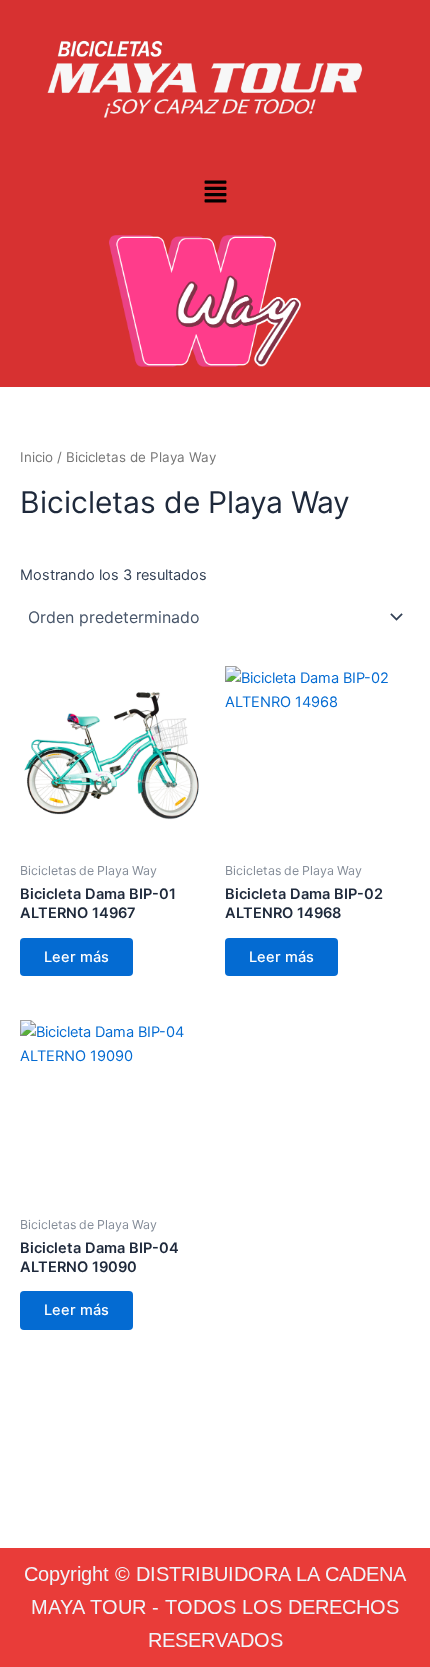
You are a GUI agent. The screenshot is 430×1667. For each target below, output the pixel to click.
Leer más (76, 957)
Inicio (36, 457)
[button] (215, 192)
